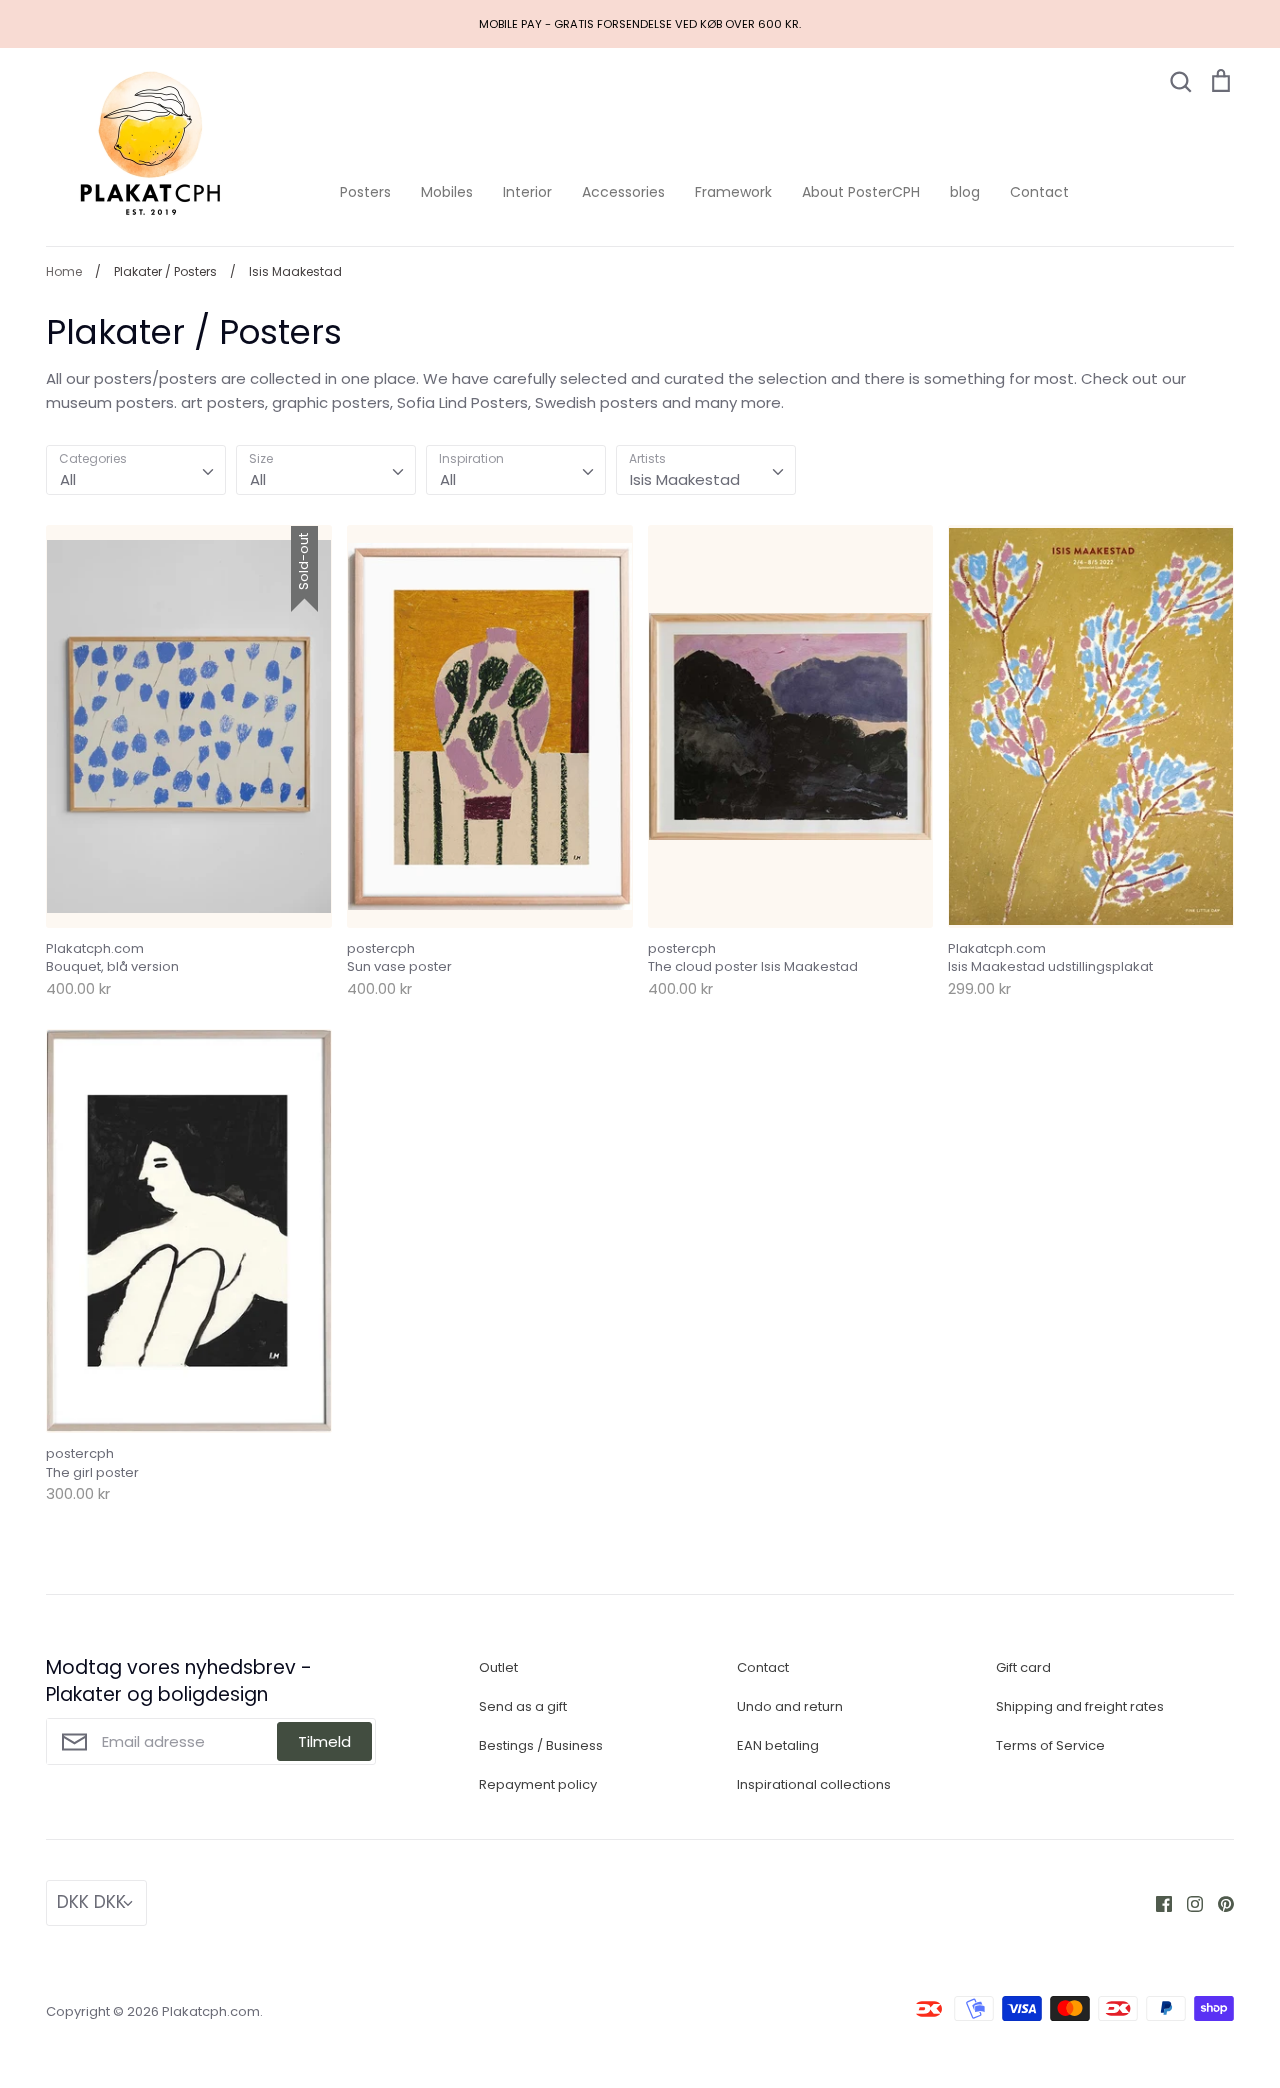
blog (965, 192)
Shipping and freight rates (1080, 1706)
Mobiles (447, 192)
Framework (733, 192)
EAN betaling (778, 1745)
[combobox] (136, 470)
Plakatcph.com (211, 2011)
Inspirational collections (814, 1784)
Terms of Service (1050, 1745)
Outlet (498, 1667)
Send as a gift (523, 1706)
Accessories (623, 192)
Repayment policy (538, 1784)
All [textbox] (68, 479)
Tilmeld (324, 1741)
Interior (527, 192)
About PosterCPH (861, 192)
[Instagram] (1187, 1902)
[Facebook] (1156, 1902)
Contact (1039, 192)
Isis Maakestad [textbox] (685, 479)
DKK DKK (91, 1902)
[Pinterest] (1218, 1902)
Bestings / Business (541, 1745)
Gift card (1023, 1667)
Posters (365, 192)
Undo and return (790, 1706)
